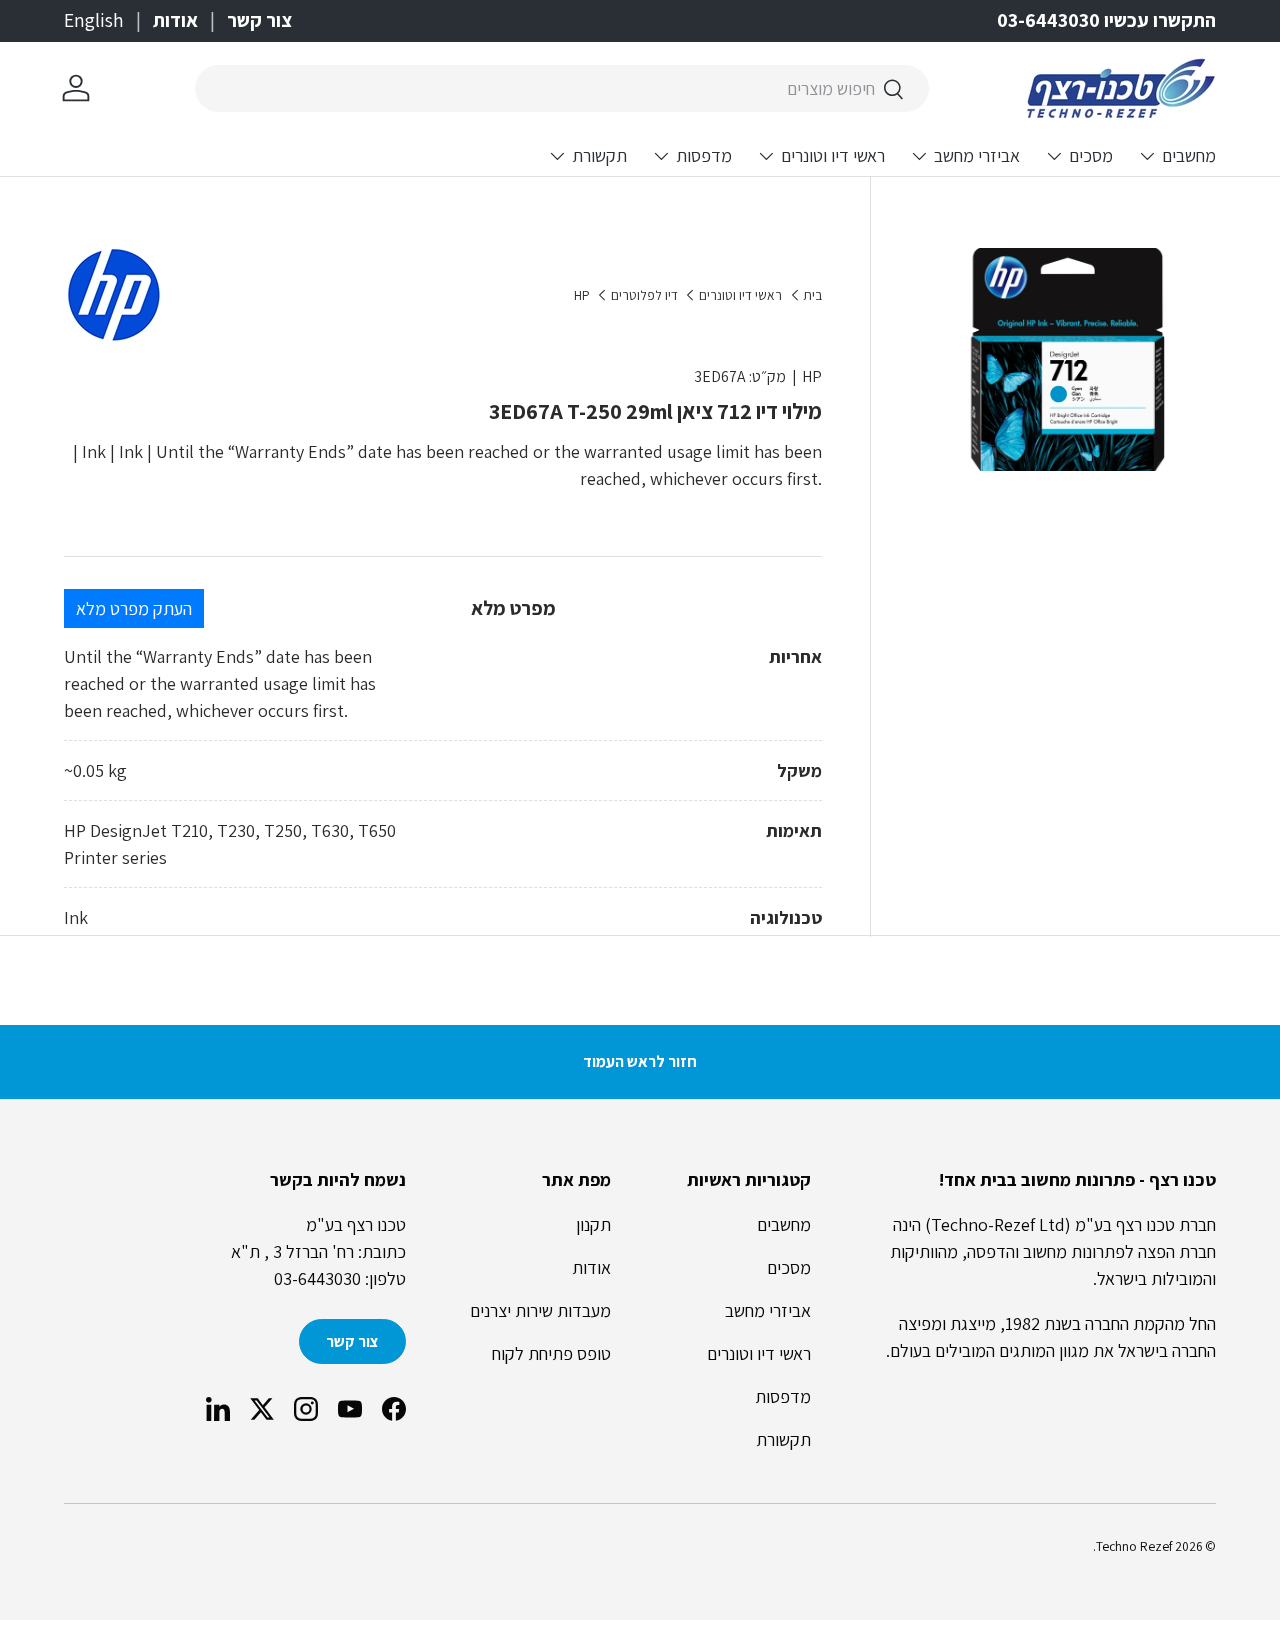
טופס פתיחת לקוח (551, 1353)
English (94, 20)
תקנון (593, 1224)
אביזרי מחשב (977, 155)
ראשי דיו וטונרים (833, 155)
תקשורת (599, 155)
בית (812, 296)
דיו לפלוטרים (644, 296)
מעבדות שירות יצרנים (540, 1310)
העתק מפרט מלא (134, 608)
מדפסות (704, 155)
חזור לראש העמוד (640, 1061)
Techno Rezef (1134, 1546)
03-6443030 (317, 1278)
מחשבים (1189, 155)
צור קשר (259, 20)
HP (582, 296)
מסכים (1091, 155)
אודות (175, 20)
